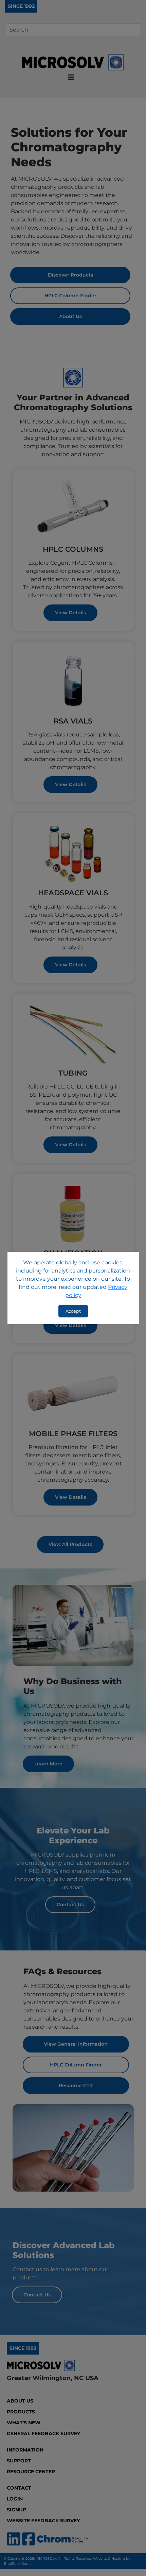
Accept (73, 1311)
